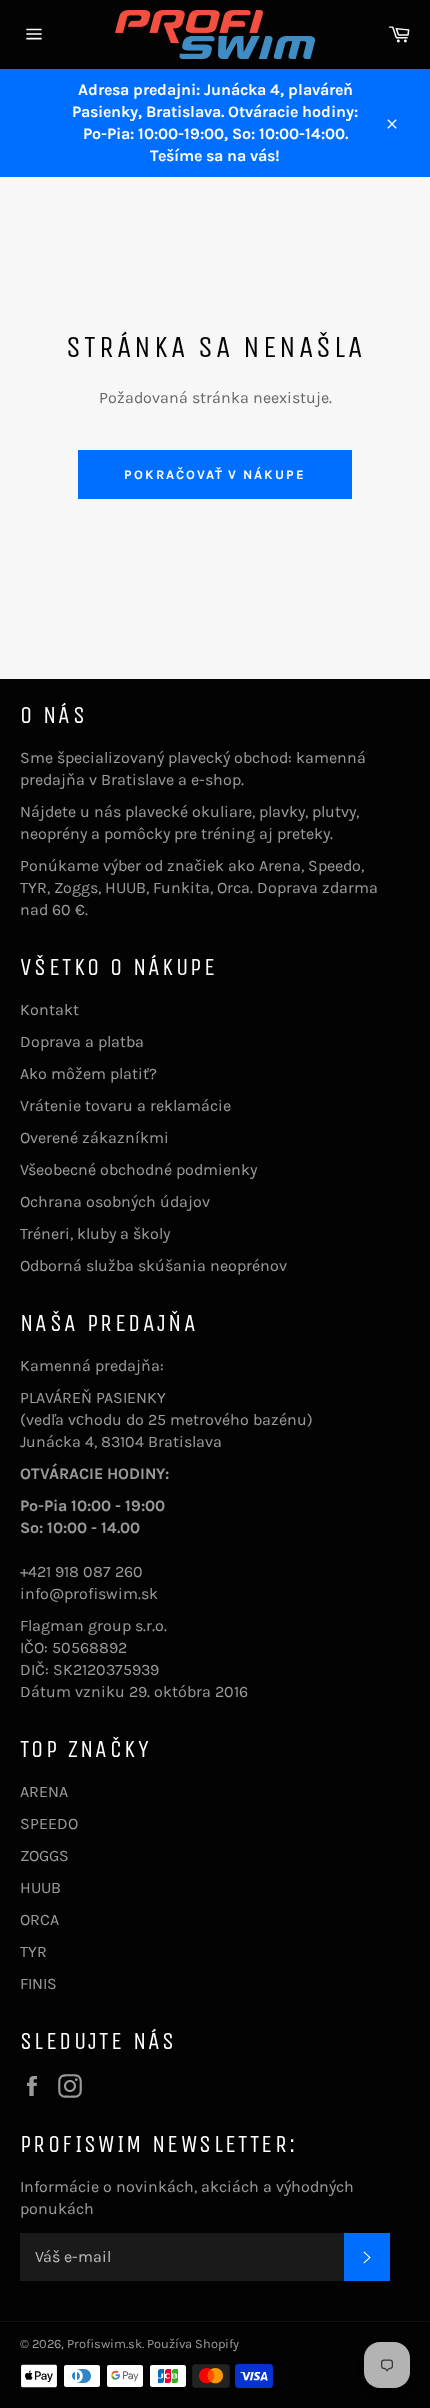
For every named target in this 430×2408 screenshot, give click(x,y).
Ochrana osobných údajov (115, 1201)
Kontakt (49, 1009)
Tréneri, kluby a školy (95, 1233)
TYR (33, 1951)
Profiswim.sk (104, 2343)
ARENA (44, 1791)
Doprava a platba (82, 1041)
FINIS (38, 1983)
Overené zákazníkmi (94, 1137)
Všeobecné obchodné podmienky (138, 1169)
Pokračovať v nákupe (215, 474)
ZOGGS (44, 1855)
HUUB (40, 1887)
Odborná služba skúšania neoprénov (153, 1265)
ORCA (39, 1919)
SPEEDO (49, 1823)
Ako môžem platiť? (88, 1073)
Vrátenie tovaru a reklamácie (125, 1105)
